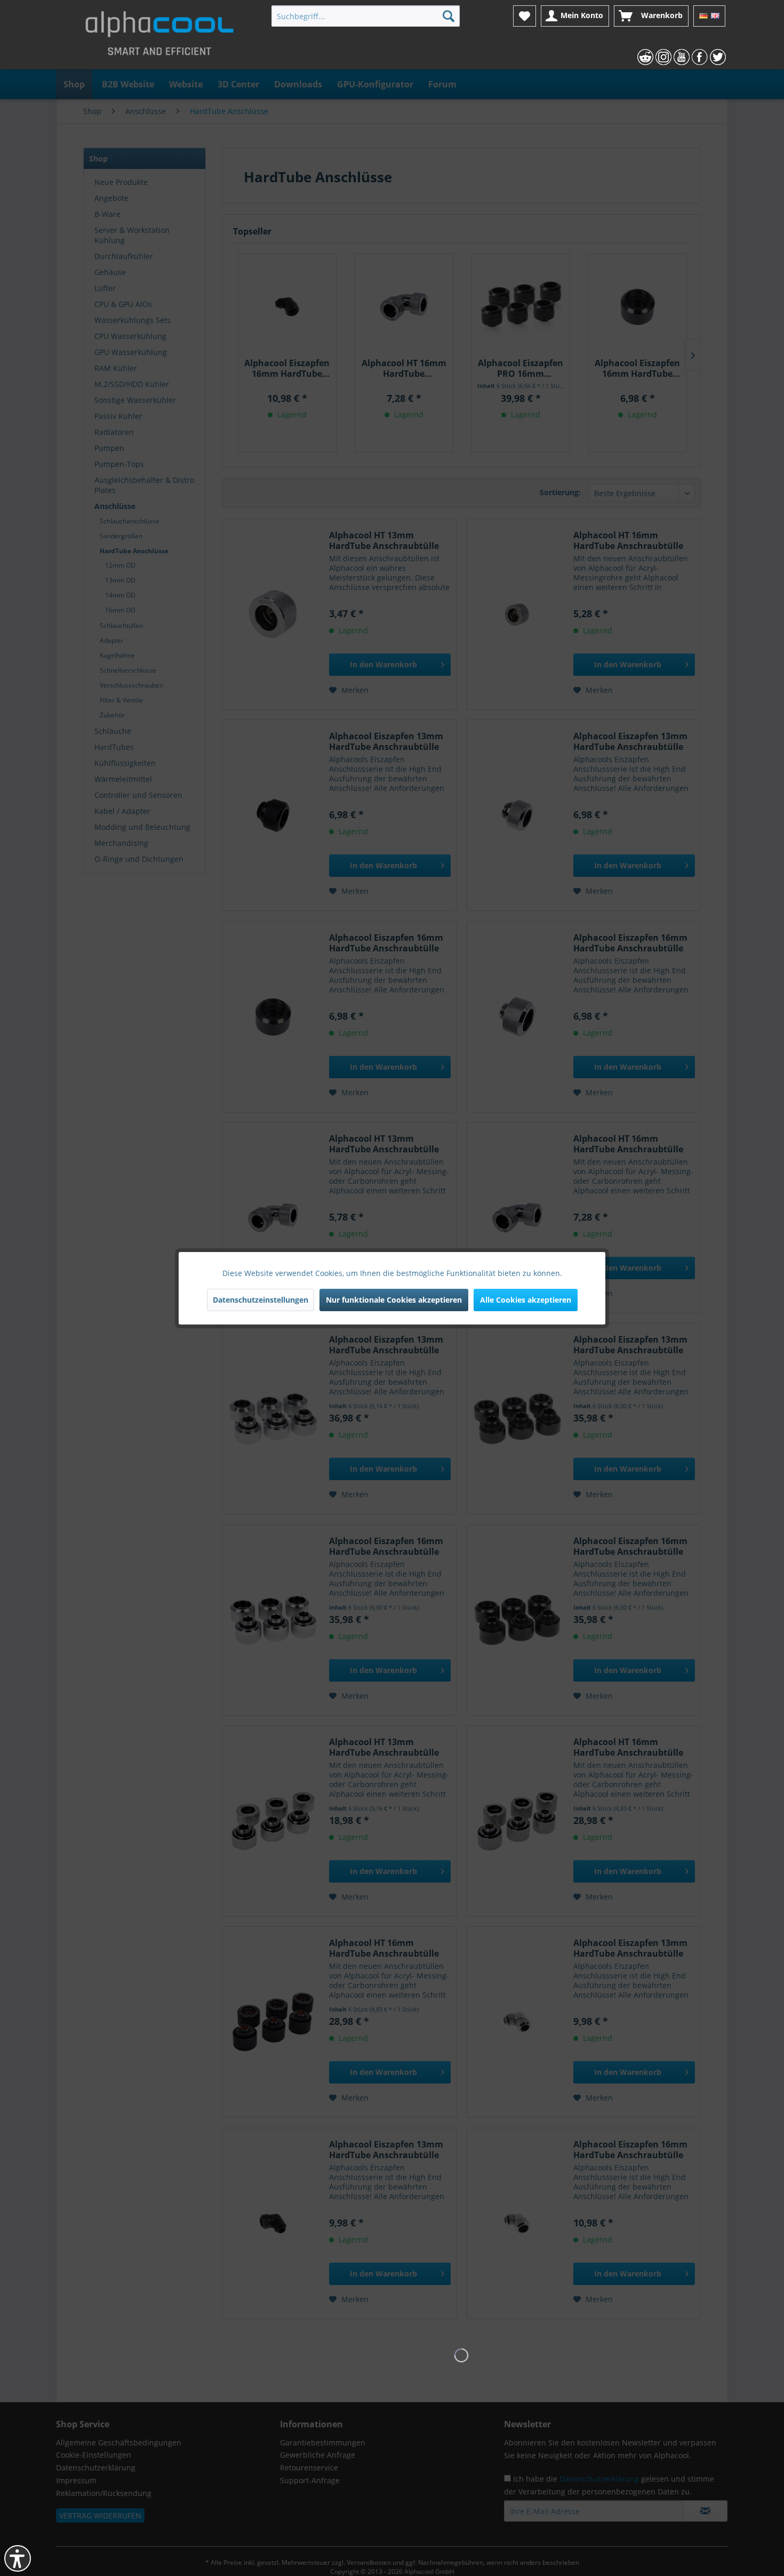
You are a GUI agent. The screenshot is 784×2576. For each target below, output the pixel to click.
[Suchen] (449, 16)
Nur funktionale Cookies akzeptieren (394, 1300)
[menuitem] (366, 16)
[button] (18, 2558)
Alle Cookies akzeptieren (526, 1300)
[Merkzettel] (525, 16)
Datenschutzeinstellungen (261, 1300)
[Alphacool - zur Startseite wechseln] (159, 37)
